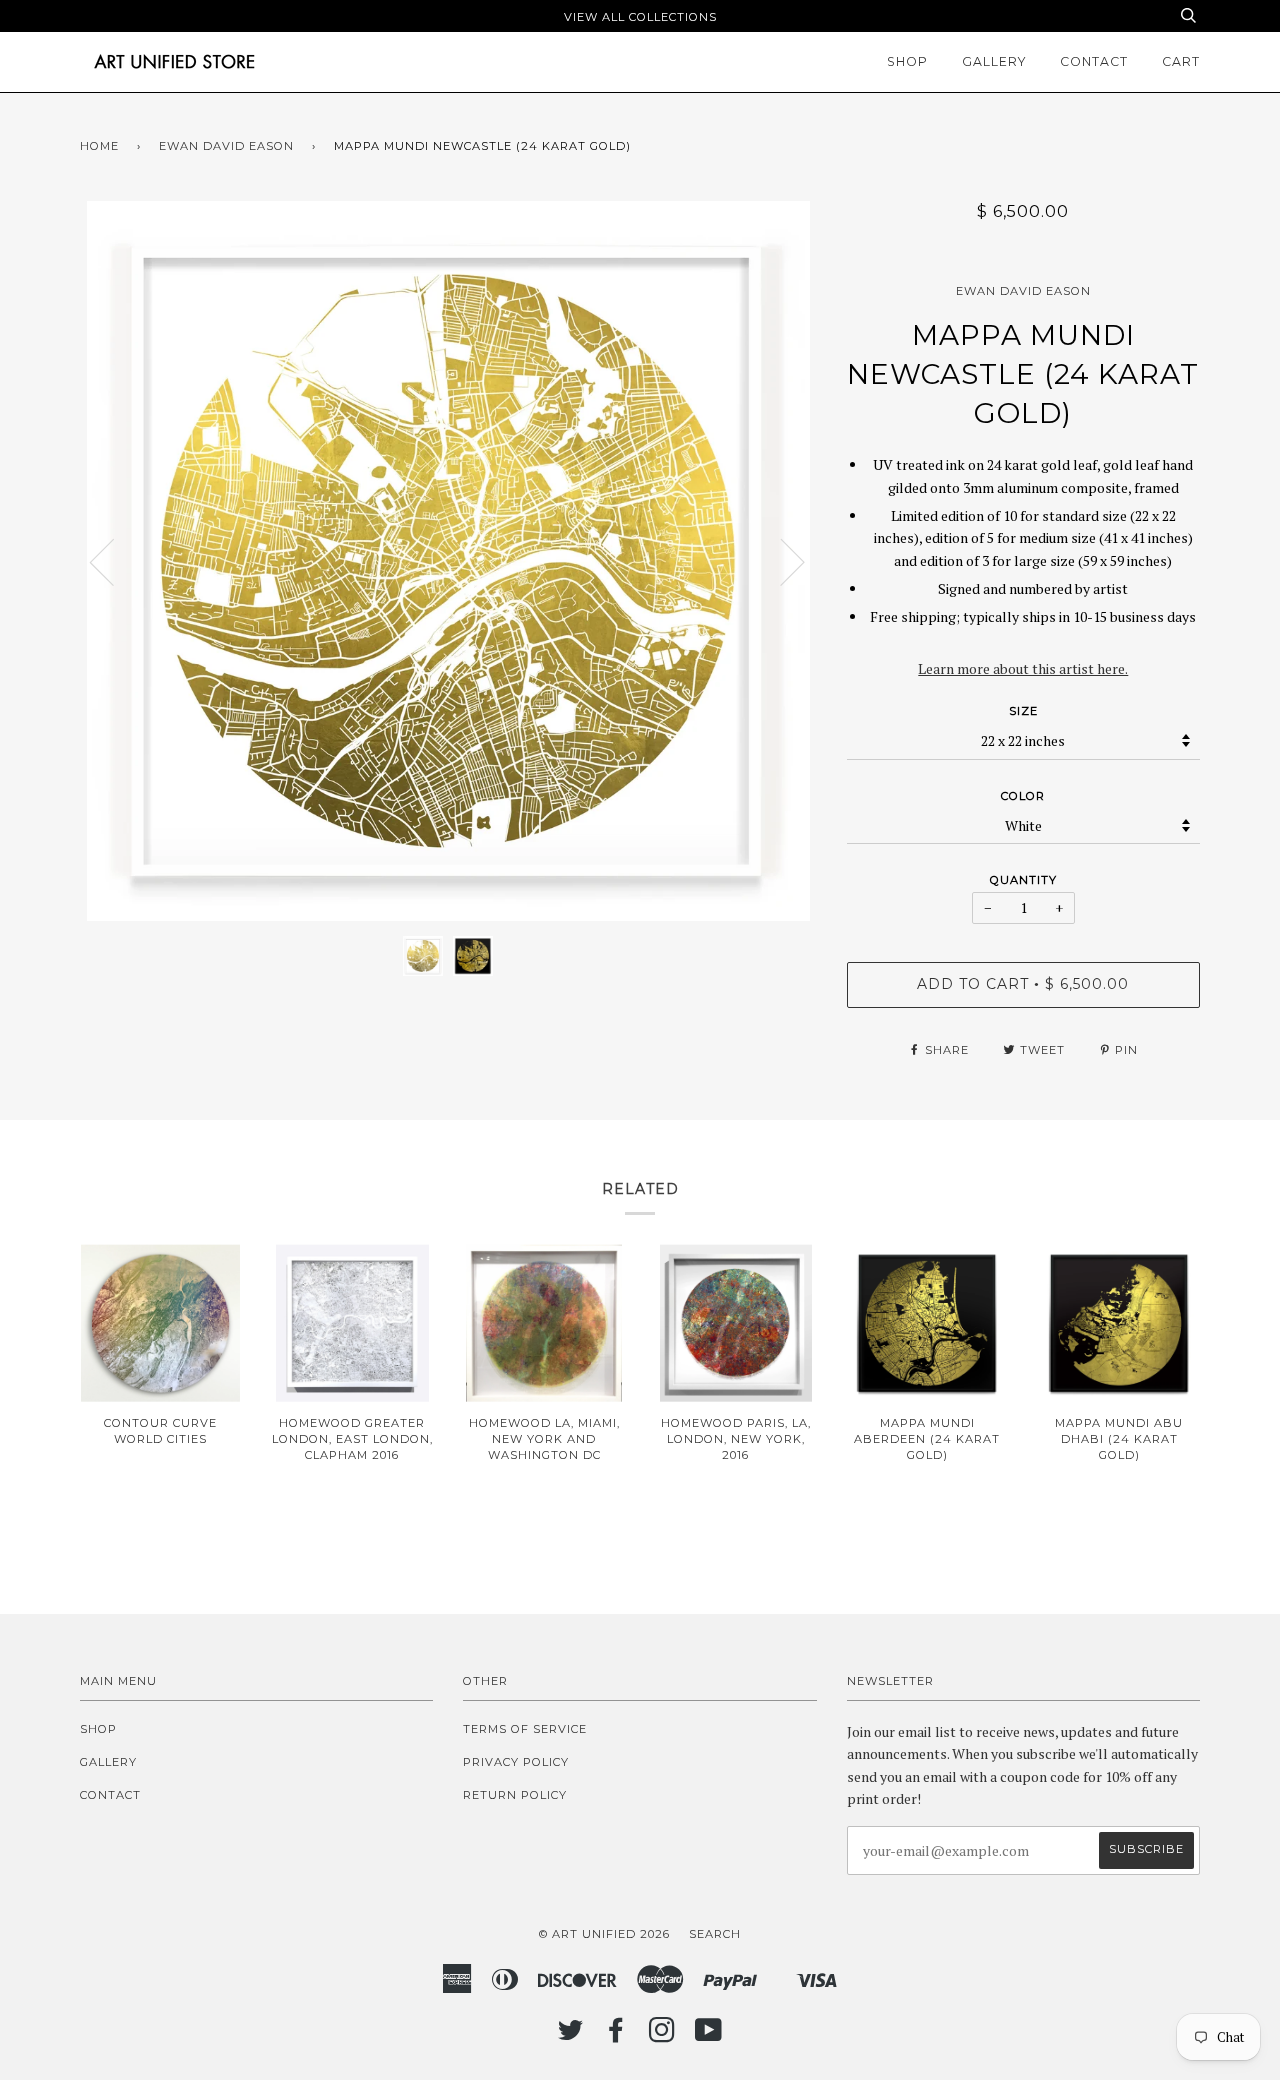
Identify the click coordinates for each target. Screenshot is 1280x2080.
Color (1023, 796)
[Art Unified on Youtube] (709, 2036)
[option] (448, 561)
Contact (1094, 61)
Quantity (1023, 880)
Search (715, 1934)
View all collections (640, 17)
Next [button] (780, 561)
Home (99, 146)
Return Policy (515, 1795)
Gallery (994, 61)
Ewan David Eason (226, 146)
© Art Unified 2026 (604, 1934)
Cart (1181, 61)
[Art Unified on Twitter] (571, 2036)
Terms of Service (525, 1729)
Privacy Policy (516, 1762)
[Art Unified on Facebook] (616, 2036)
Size (1023, 711)
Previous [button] (114, 561)
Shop (907, 61)
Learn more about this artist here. (1023, 668)
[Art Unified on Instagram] (662, 2036)
